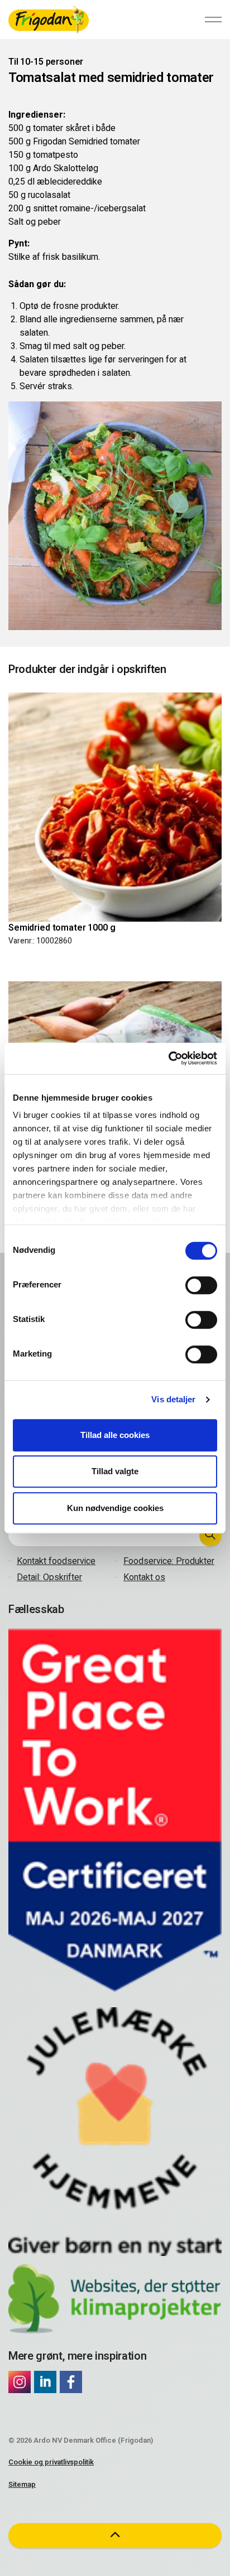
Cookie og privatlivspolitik (51, 2462)
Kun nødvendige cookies (115, 1508)
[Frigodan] (49, 20)
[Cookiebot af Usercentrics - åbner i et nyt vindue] (168, 1058)
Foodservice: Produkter (169, 1561)
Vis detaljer (173, 1399)
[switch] (201, 1285)
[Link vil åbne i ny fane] (20, 2382)
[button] (210, 1535)
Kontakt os (144, 1577)
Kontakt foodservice (56, 1561)
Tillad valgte (115, 1471)
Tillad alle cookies (115, 1435)
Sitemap (22, 2484)
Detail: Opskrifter (49, 1577)
